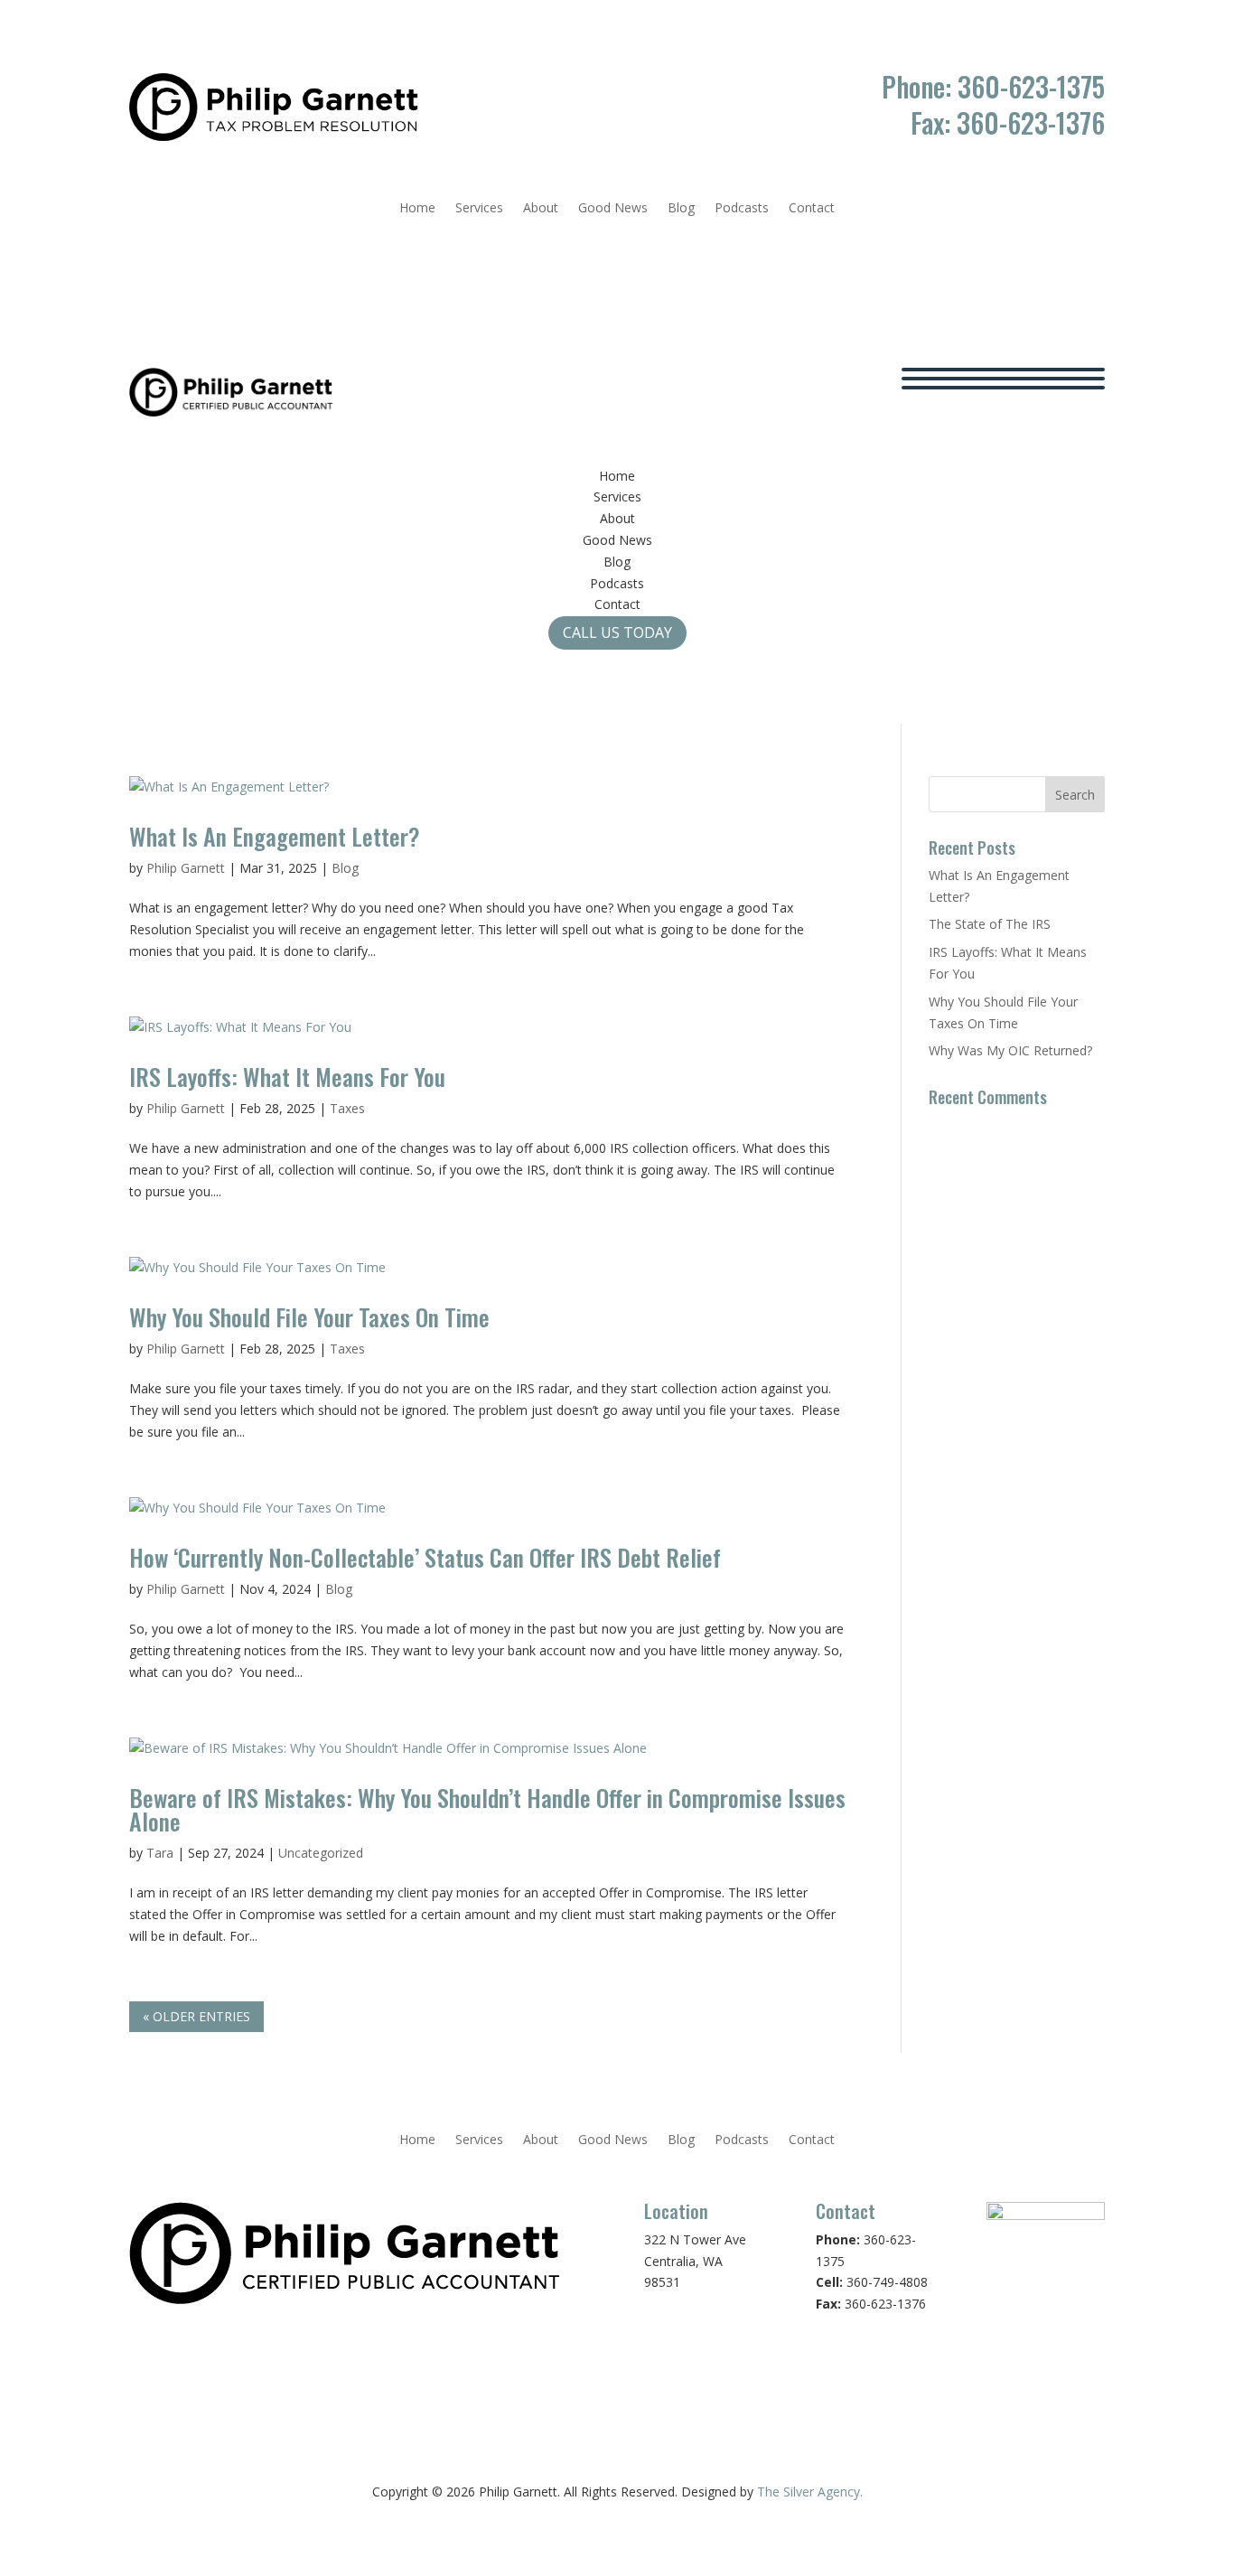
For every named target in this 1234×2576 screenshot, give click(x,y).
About (541, 209)
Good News (613, 209)
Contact (812, 209)
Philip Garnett (186, 868)
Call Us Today (617, 632)
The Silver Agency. (810, 2492)
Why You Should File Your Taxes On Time (309, 1317)
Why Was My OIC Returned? (1010, 1050)
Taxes (347, 1108)
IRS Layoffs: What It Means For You (287, 1077)
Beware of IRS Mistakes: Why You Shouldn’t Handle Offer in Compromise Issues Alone (487, 1809)
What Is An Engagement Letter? (275, 836)
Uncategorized (321, 1853)
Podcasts (742, 209)
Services (479, 209)
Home (417, 209)
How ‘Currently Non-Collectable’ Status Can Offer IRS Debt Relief (425, 1557)
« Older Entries (196, 2016)
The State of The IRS (990, 924)
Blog (681, 209)
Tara (160, 1853)
